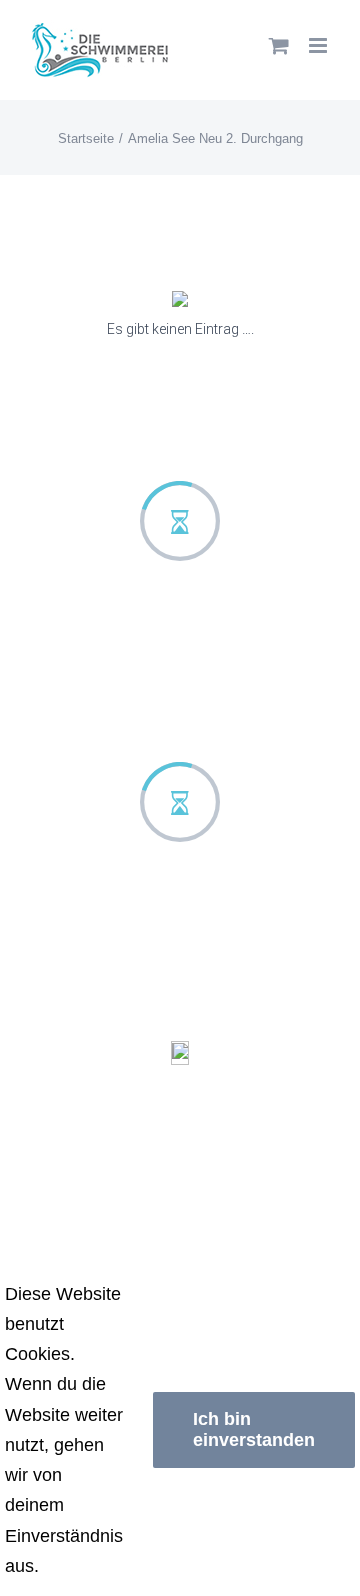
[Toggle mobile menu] (319, 45)
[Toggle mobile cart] (279, 45)
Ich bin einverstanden (254, 1429)
